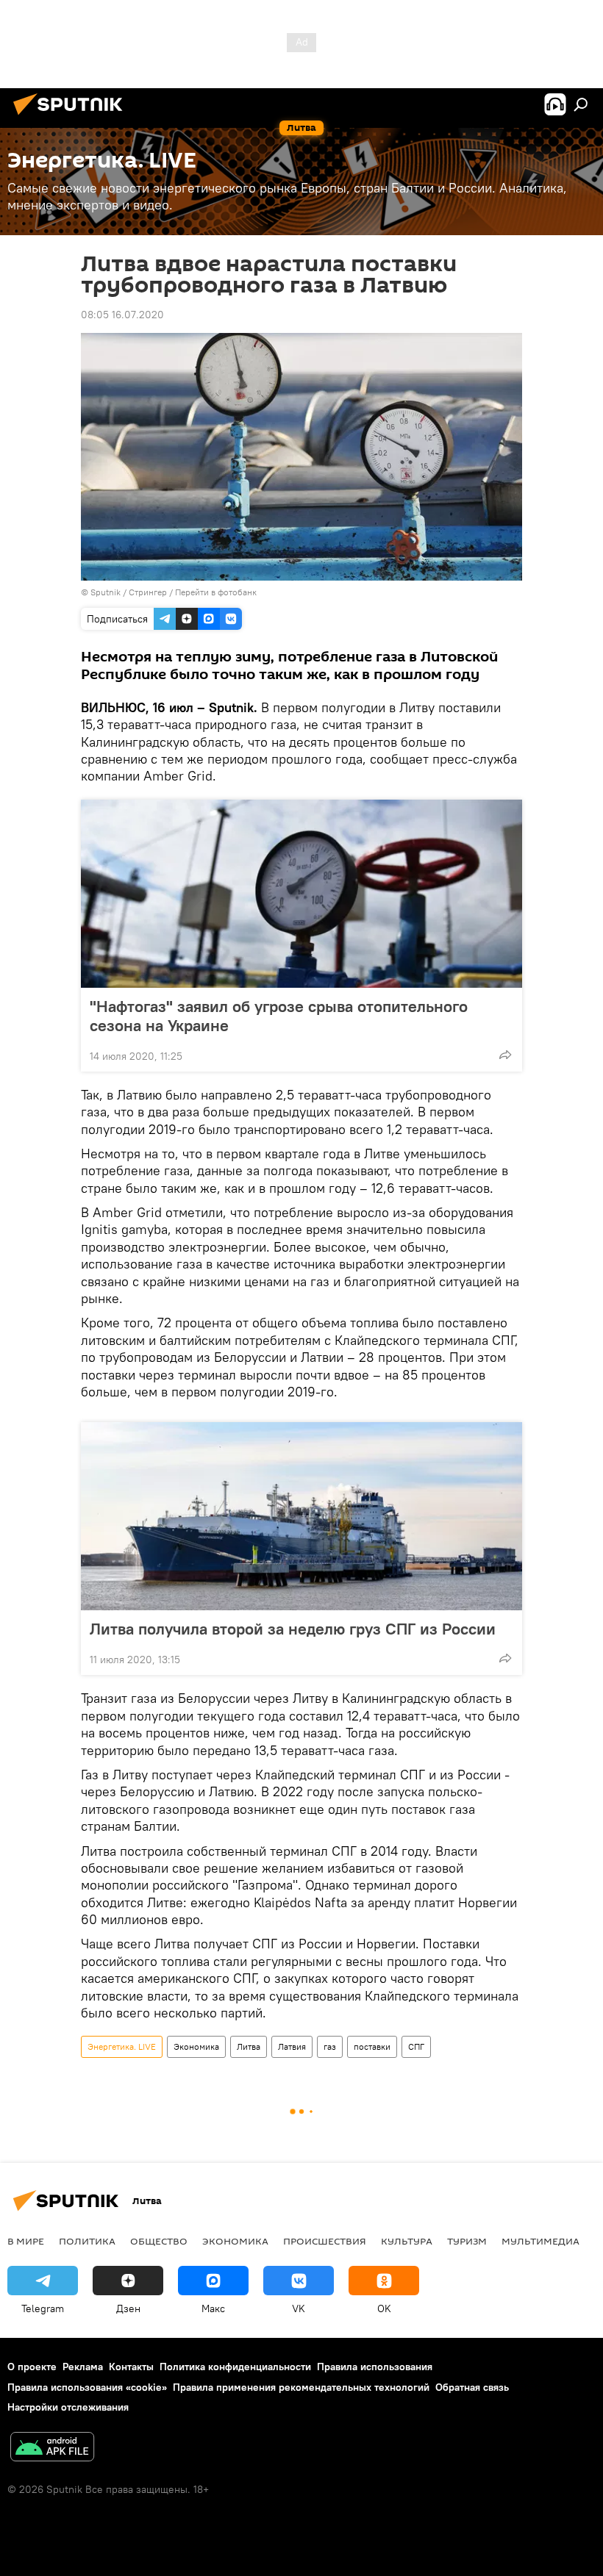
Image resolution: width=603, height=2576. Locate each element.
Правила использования (375, 2367)
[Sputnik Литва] (72, 117)
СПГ (416, 2046)
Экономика (196, 2046)
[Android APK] (52, 2448)
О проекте (32, 2367)
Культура (407, 2241)
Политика (87, 2241)
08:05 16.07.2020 (122, 315)
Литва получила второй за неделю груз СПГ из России (293, 1629)
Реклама (83, 2367)
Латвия (292, 2046)
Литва (249, 2046)
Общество (159, 2241)
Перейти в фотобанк (216, 592)
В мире (26, 2241)
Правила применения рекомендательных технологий (301, 2387)
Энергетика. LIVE (122, 2046)
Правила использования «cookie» (87, 2387)
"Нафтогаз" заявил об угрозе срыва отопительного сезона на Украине (279, 1016)
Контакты (131, 2367)
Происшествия (325, 2241)
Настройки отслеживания (68, 2407)
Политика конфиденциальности (235, 2367)
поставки (372, 2046)
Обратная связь (472, 2387)
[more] (505, 1055)
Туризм (467, 2241)
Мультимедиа (540, 2241)
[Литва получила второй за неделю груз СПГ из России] (301, 1516)
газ (330, 2046)
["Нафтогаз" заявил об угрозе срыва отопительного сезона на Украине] (301, 894)
